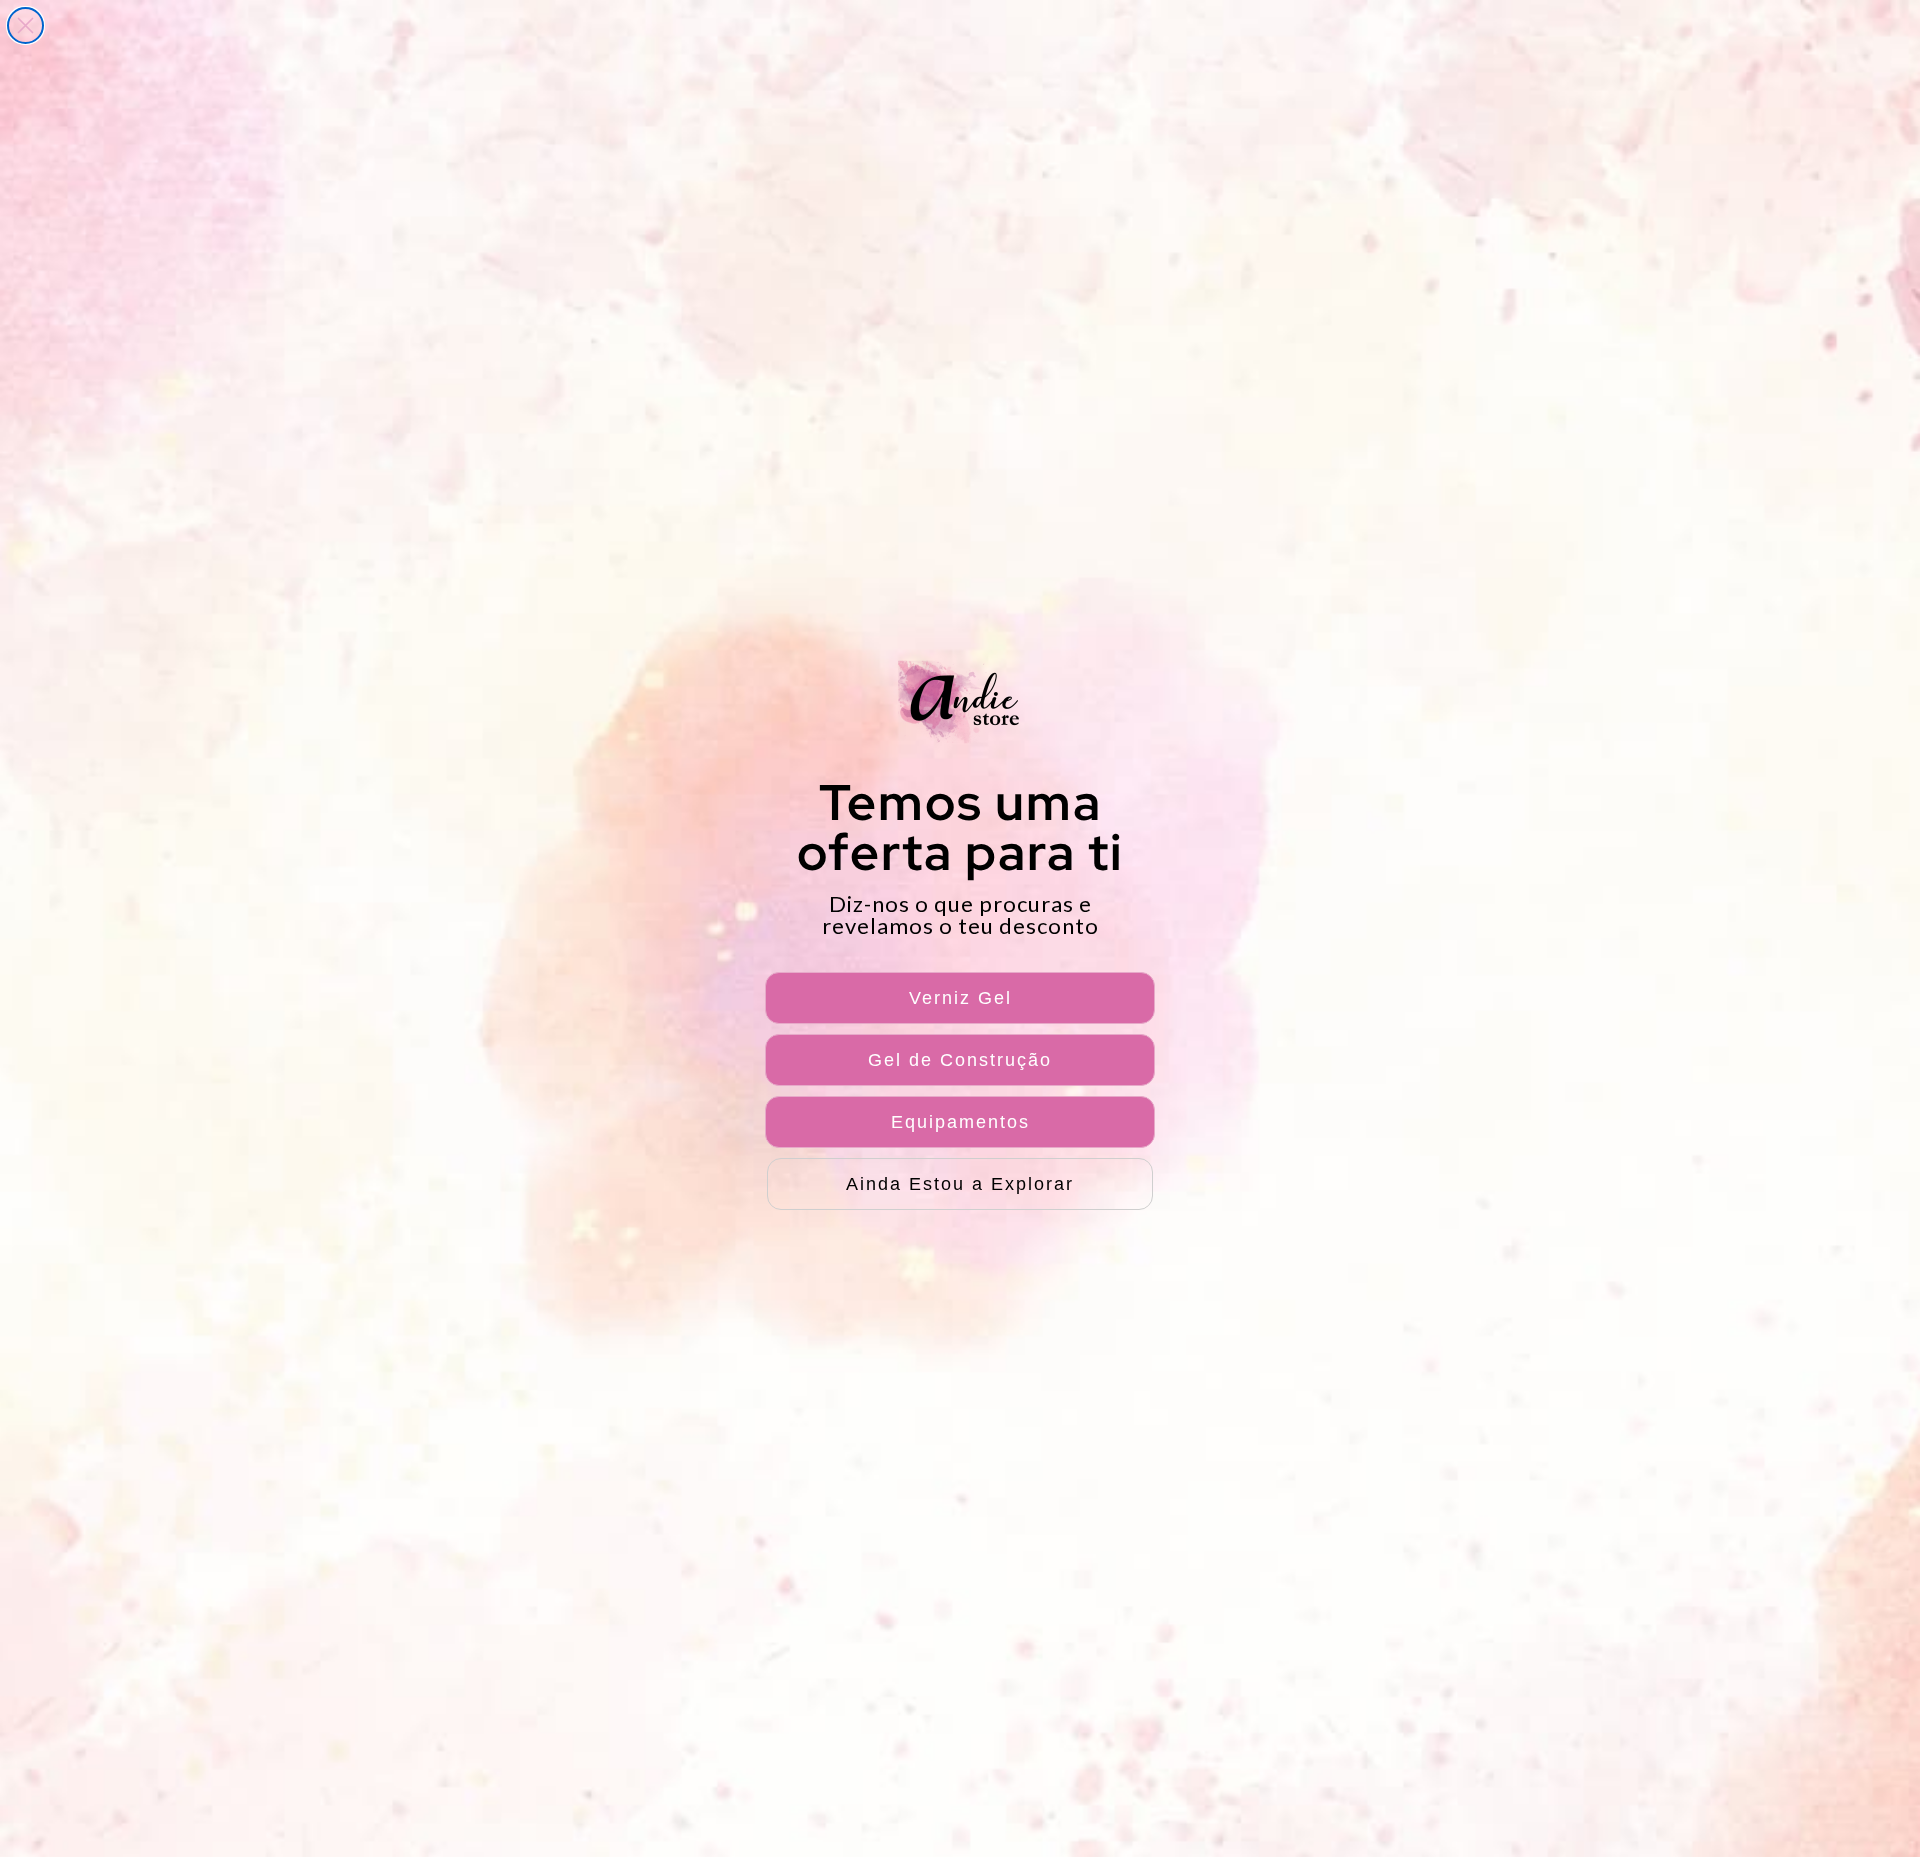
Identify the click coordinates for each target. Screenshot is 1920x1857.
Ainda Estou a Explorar (960, 1184)
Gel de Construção (960, 1060)
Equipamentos (960, 1122)
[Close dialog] (25, 25)
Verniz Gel (960, 998)
